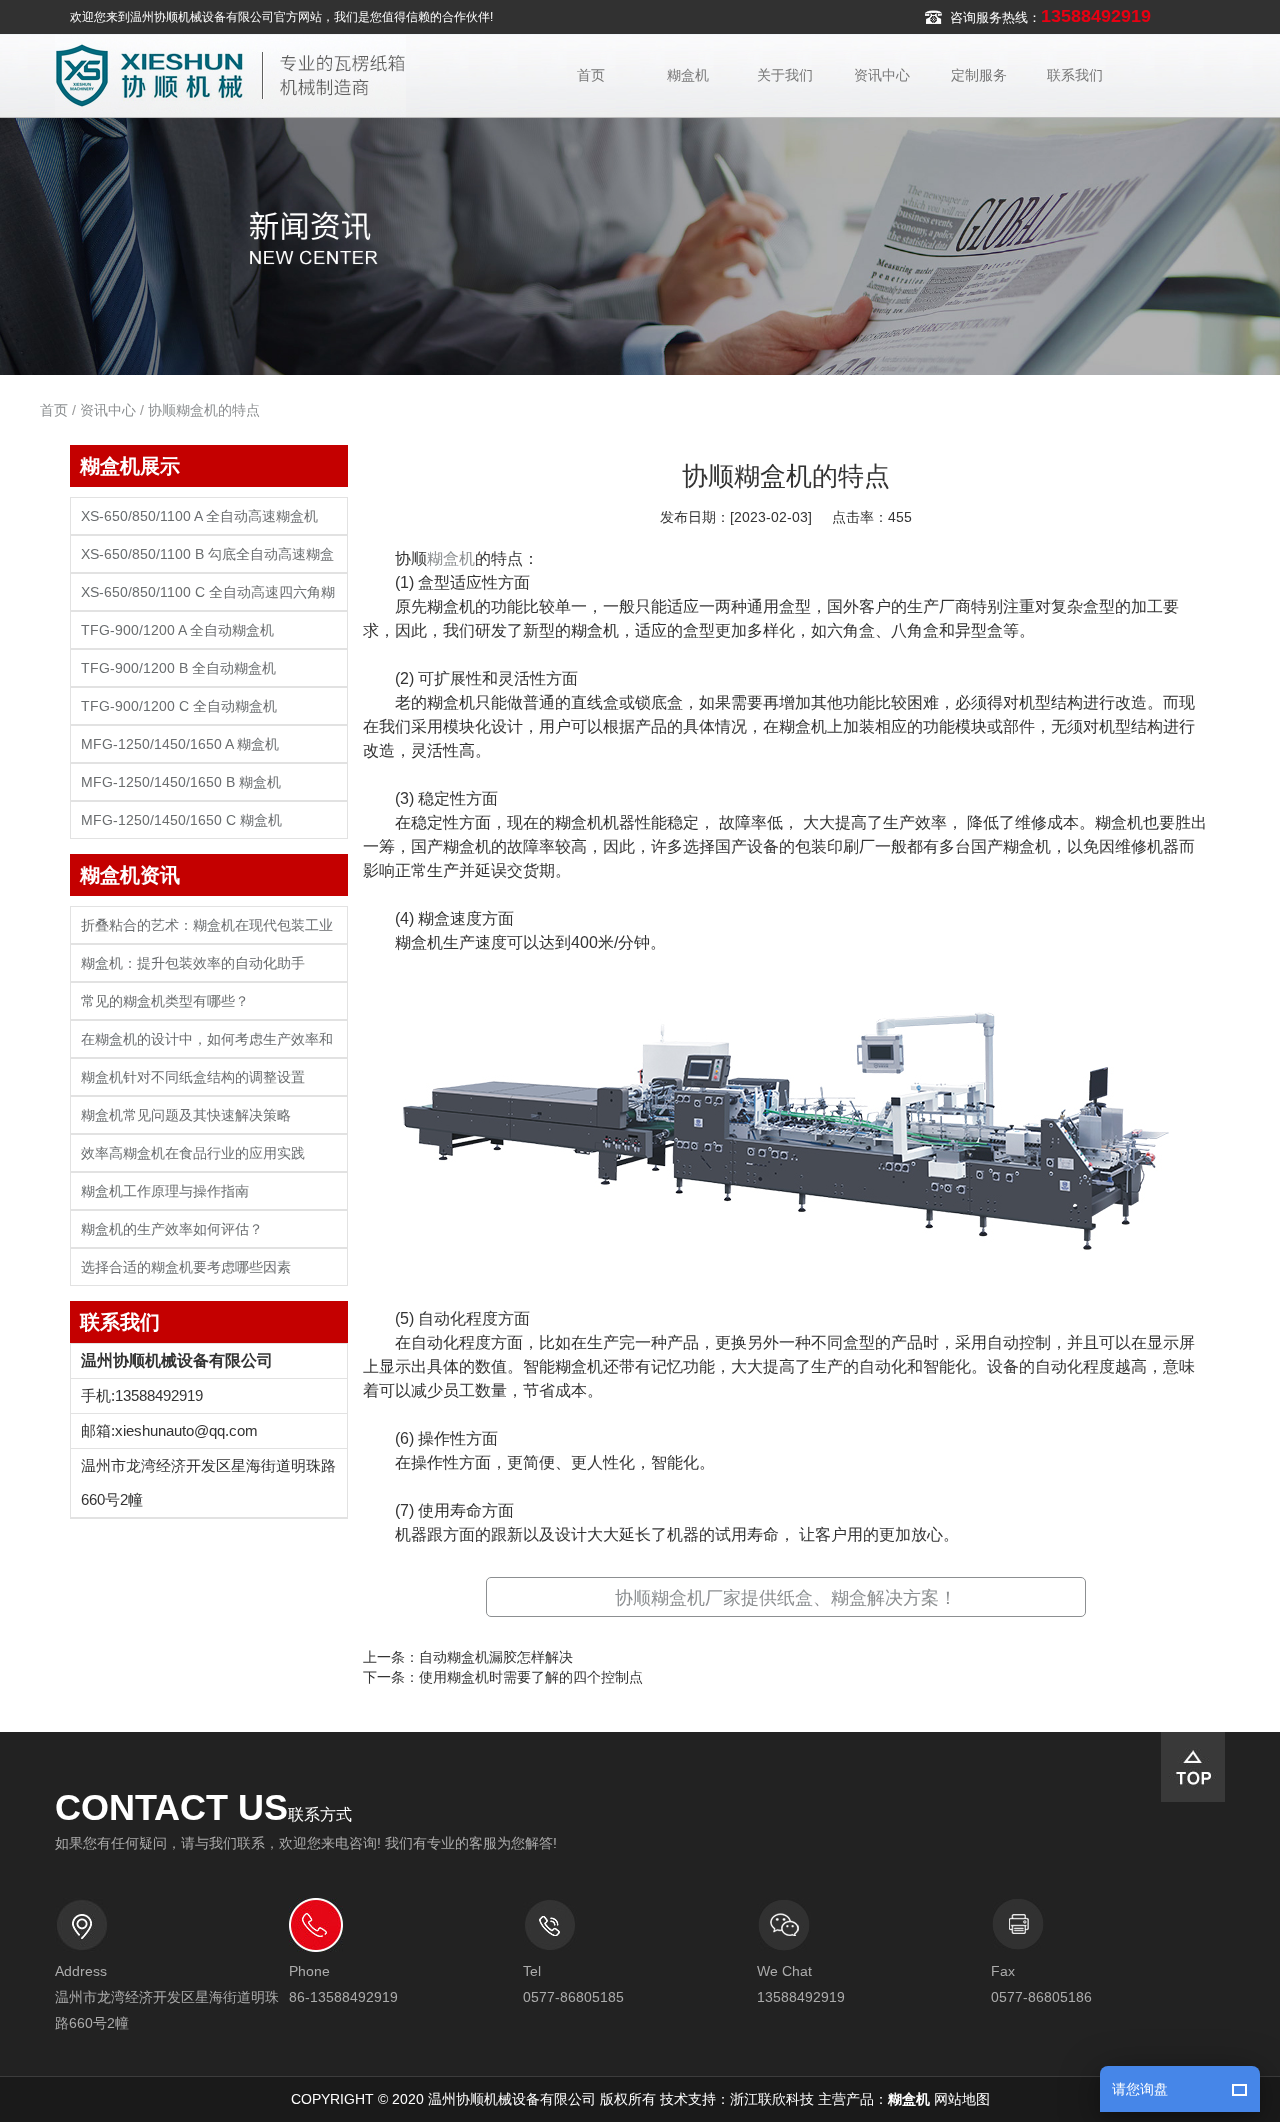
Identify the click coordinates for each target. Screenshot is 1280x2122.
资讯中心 (882, 75)
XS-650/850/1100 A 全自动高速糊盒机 (199, 516)
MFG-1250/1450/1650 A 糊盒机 (180, 744)
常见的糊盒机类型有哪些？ (165, 1001)
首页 (591, 75)
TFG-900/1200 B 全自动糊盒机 (178, 668)
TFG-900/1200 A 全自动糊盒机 (177, 630)
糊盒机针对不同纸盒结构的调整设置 (193, 1077)
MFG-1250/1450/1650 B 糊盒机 (181, 782)
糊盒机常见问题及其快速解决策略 (186, 1115)
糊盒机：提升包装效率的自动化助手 (193, 963)
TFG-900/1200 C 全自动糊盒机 (179, 706)
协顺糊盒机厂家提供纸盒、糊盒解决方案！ (786, 1598)
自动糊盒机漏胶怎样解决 (496, 1657)
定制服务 (979, 75)
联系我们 (1075, 75)
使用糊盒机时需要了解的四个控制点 (531, 1677)
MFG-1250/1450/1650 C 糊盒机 (181, 820)
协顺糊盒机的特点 (204, 410)
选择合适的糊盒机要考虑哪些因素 (186, 1267)
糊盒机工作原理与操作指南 (165, 1191)
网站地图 (962, 2099)
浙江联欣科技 (772, 2099)
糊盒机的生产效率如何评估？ (172, 1229)
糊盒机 (688, 75)
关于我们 (785, 75)
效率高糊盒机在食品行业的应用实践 (193, 1153)
